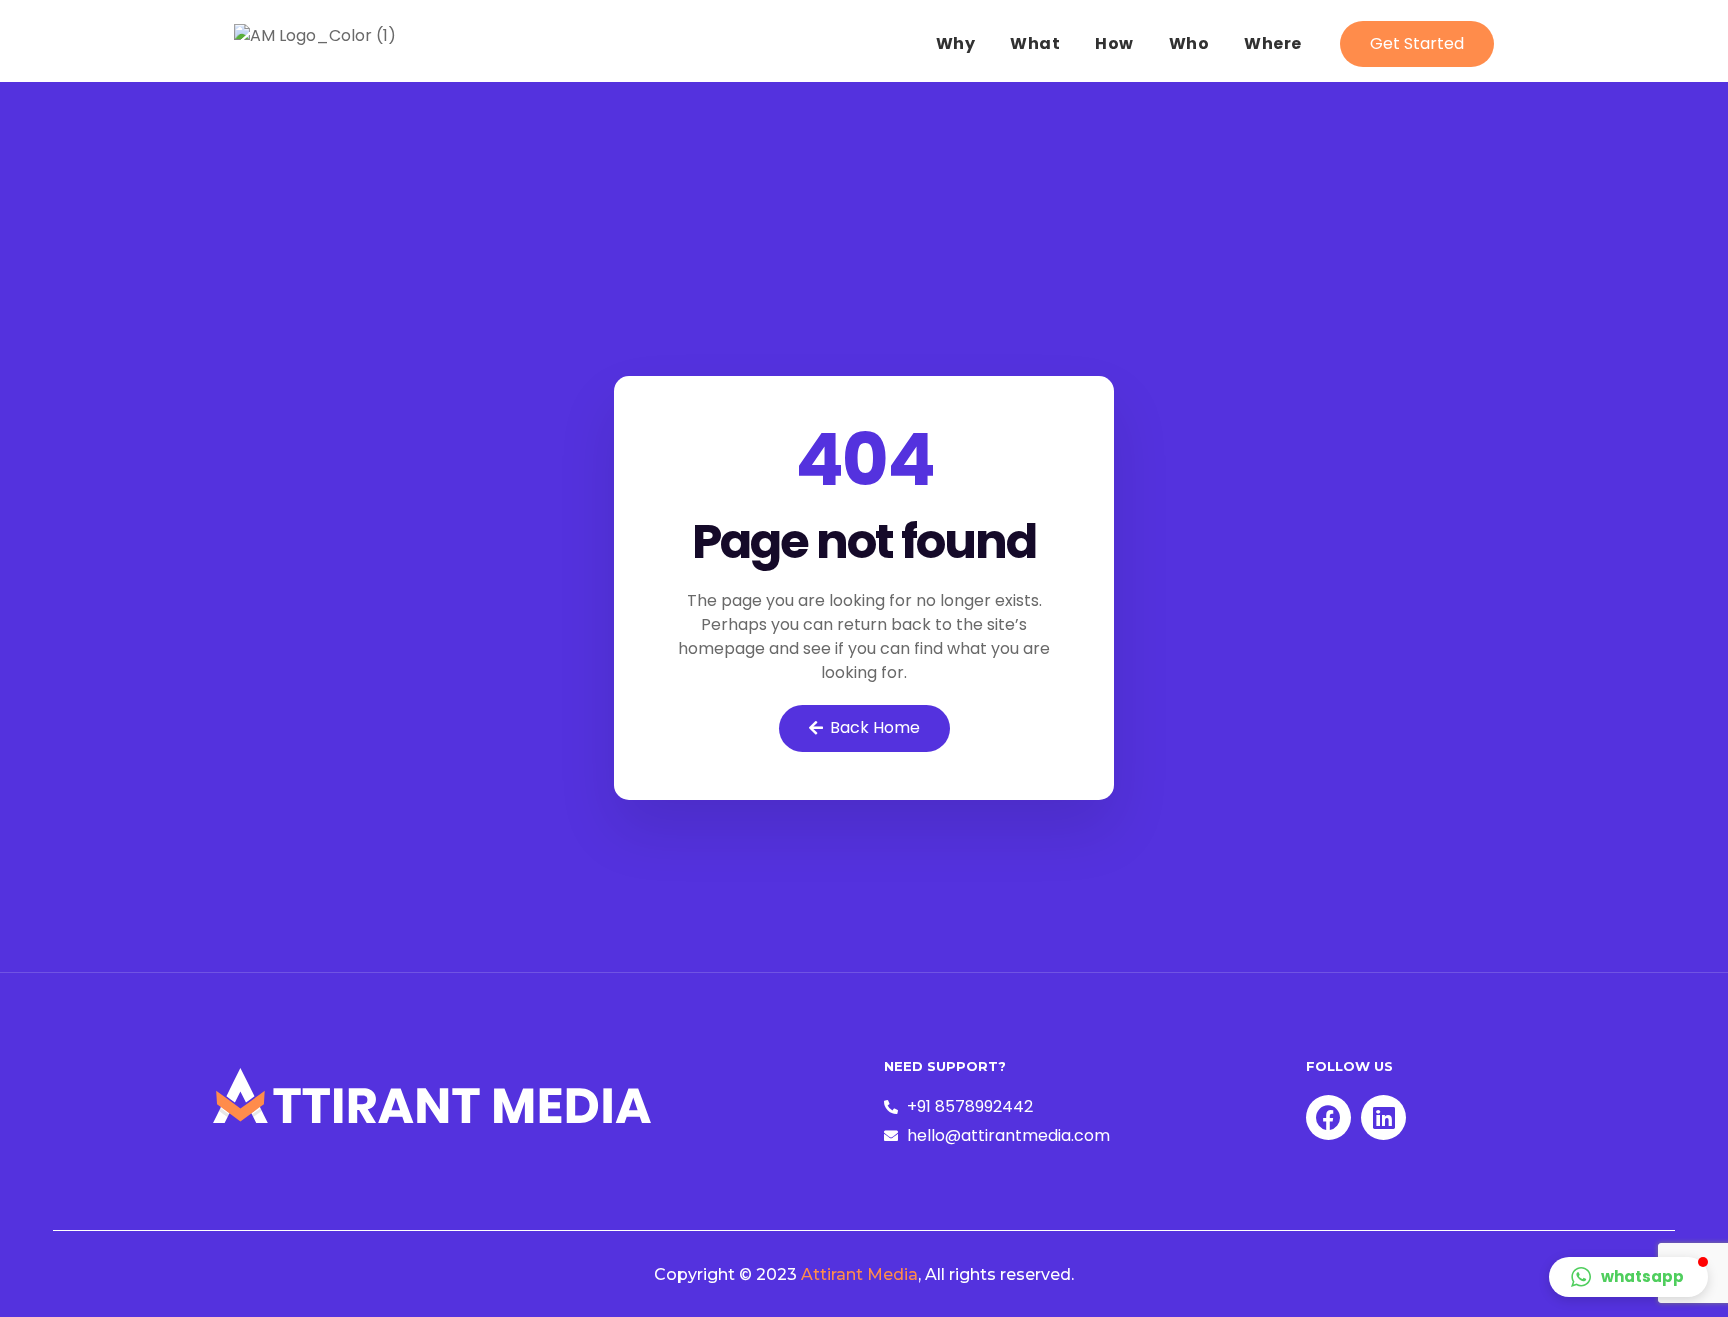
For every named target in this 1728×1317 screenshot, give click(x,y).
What (1035, 43)
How (1114, 43)
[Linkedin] (1383, 1117)
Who (1189, 43)
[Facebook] (1328, 1117)
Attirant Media (859, 1274)
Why (956, 43)
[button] (1417, 44)
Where (1273, 43)
